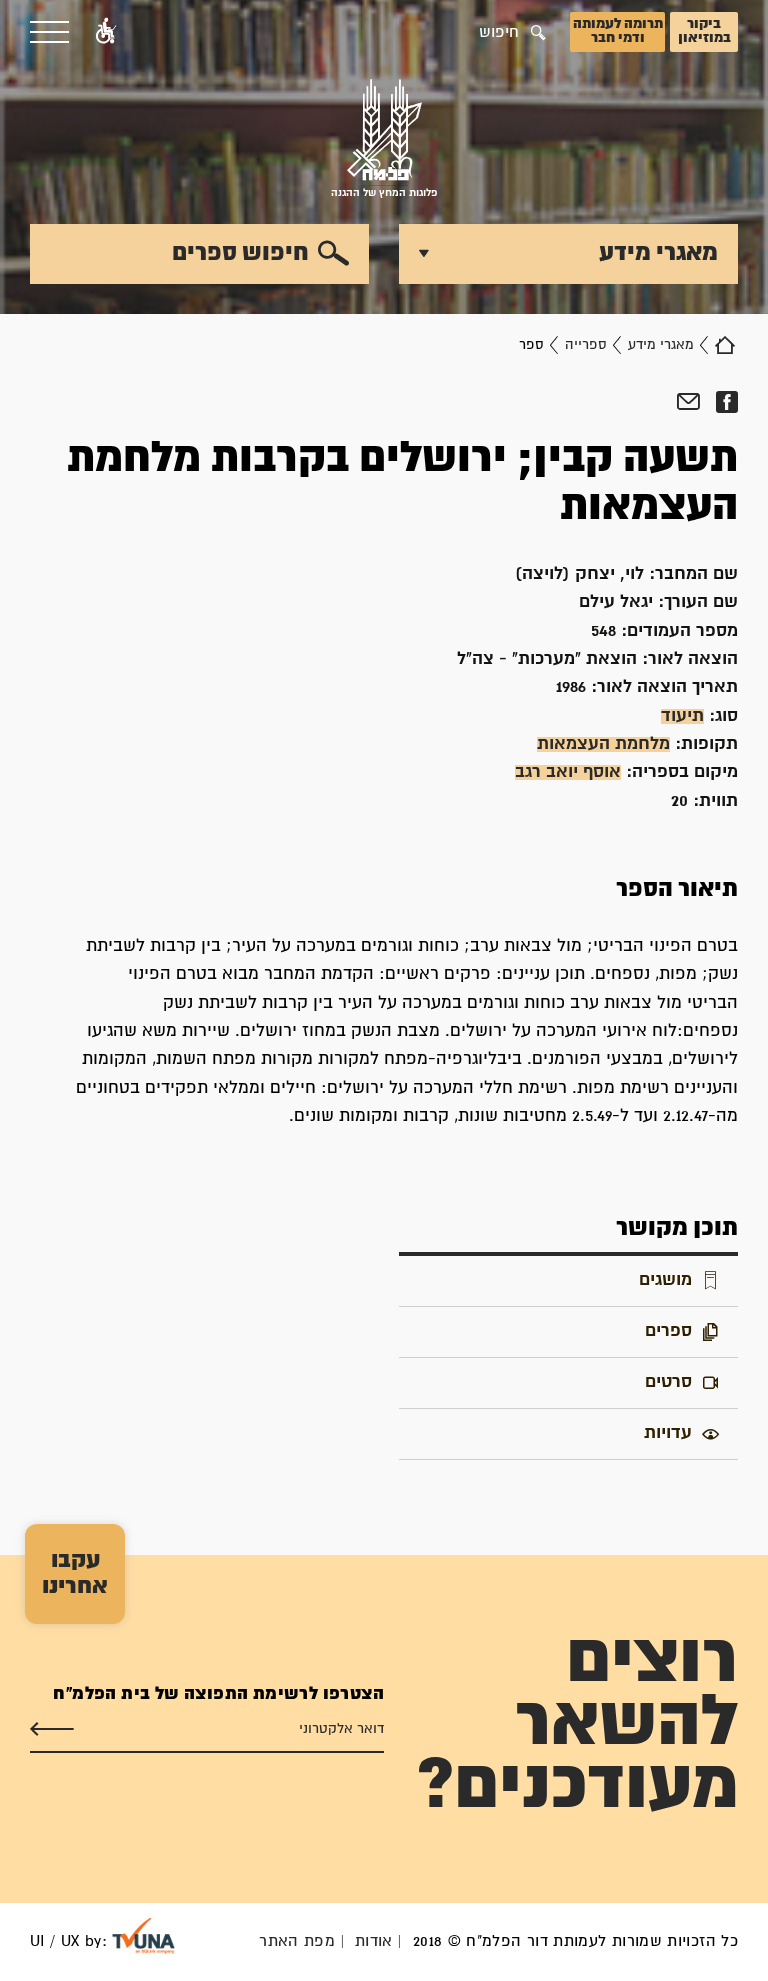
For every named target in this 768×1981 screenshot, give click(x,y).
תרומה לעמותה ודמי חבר (618, 31)
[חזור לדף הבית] (725, 345)
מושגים (665, 1280)
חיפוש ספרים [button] (240, 253)
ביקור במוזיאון (704, 31)
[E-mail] (688, 402)
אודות (374, 1941)
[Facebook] (726, 402)
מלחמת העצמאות (603, 744)
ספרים (668, 1331)
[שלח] (52, 1729)
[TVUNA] (143, 1936)
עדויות (668, 1433)
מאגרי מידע (661, 345)
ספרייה (586, 345)
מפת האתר (297, 1941)
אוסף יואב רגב (568, 772)
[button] (106, 32)
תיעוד (682, 716)
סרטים (668, 1382)
